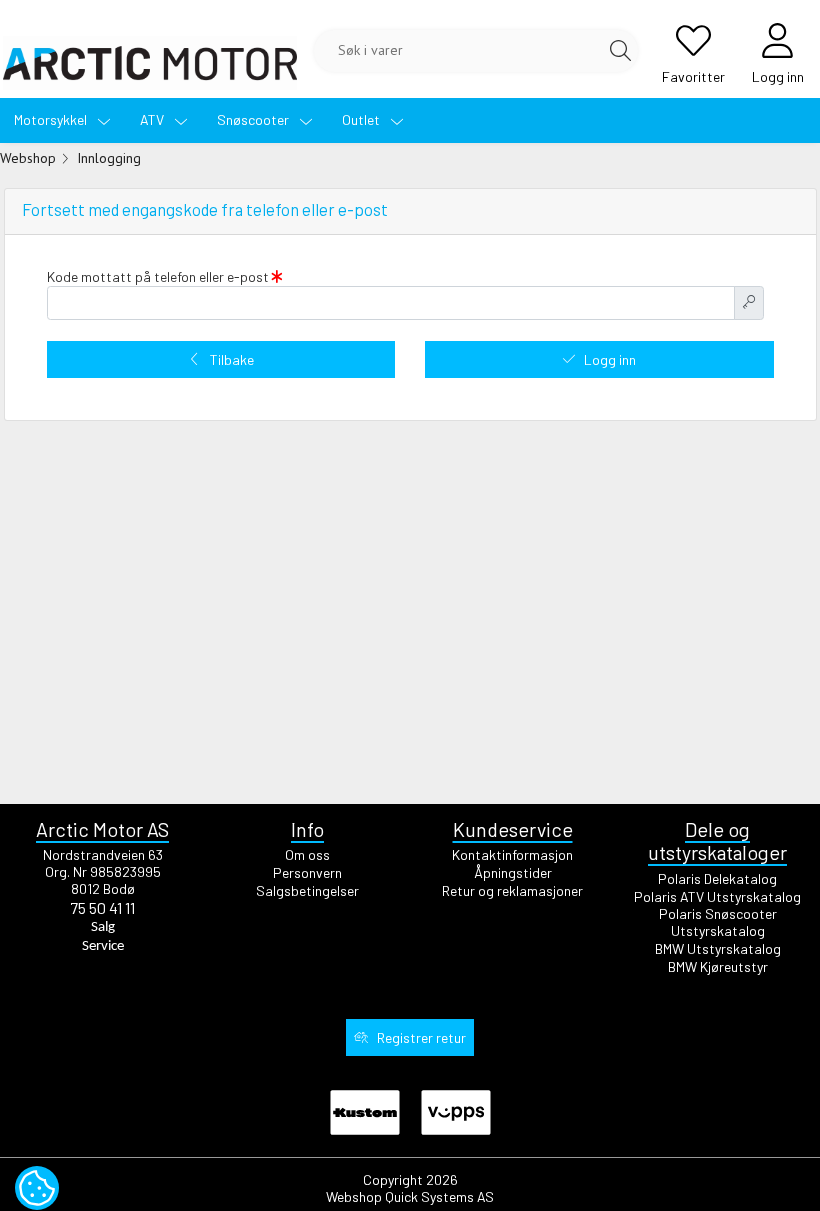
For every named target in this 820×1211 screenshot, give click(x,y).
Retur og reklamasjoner (512, 890)
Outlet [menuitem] (362, 119)
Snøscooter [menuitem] (254, 119)
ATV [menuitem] (153, 119)
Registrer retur (421, 1037)
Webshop (28, 158)
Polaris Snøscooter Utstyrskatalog (718, 922)
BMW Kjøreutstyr (718, 966)
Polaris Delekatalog (717, 878)
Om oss (307, 854)
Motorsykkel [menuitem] (52, 119)
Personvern (307, 872)
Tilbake (232, 359)
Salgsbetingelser (307, 890)
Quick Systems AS (439, 1196)
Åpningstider (513, 872)
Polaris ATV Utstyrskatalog (717, 896)
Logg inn (610, 359)
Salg (103, 927)
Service (103, 946)
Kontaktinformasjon (512, 854)
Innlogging (109, 158)
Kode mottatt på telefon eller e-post (159, 277)
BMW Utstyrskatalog (718, 948)
